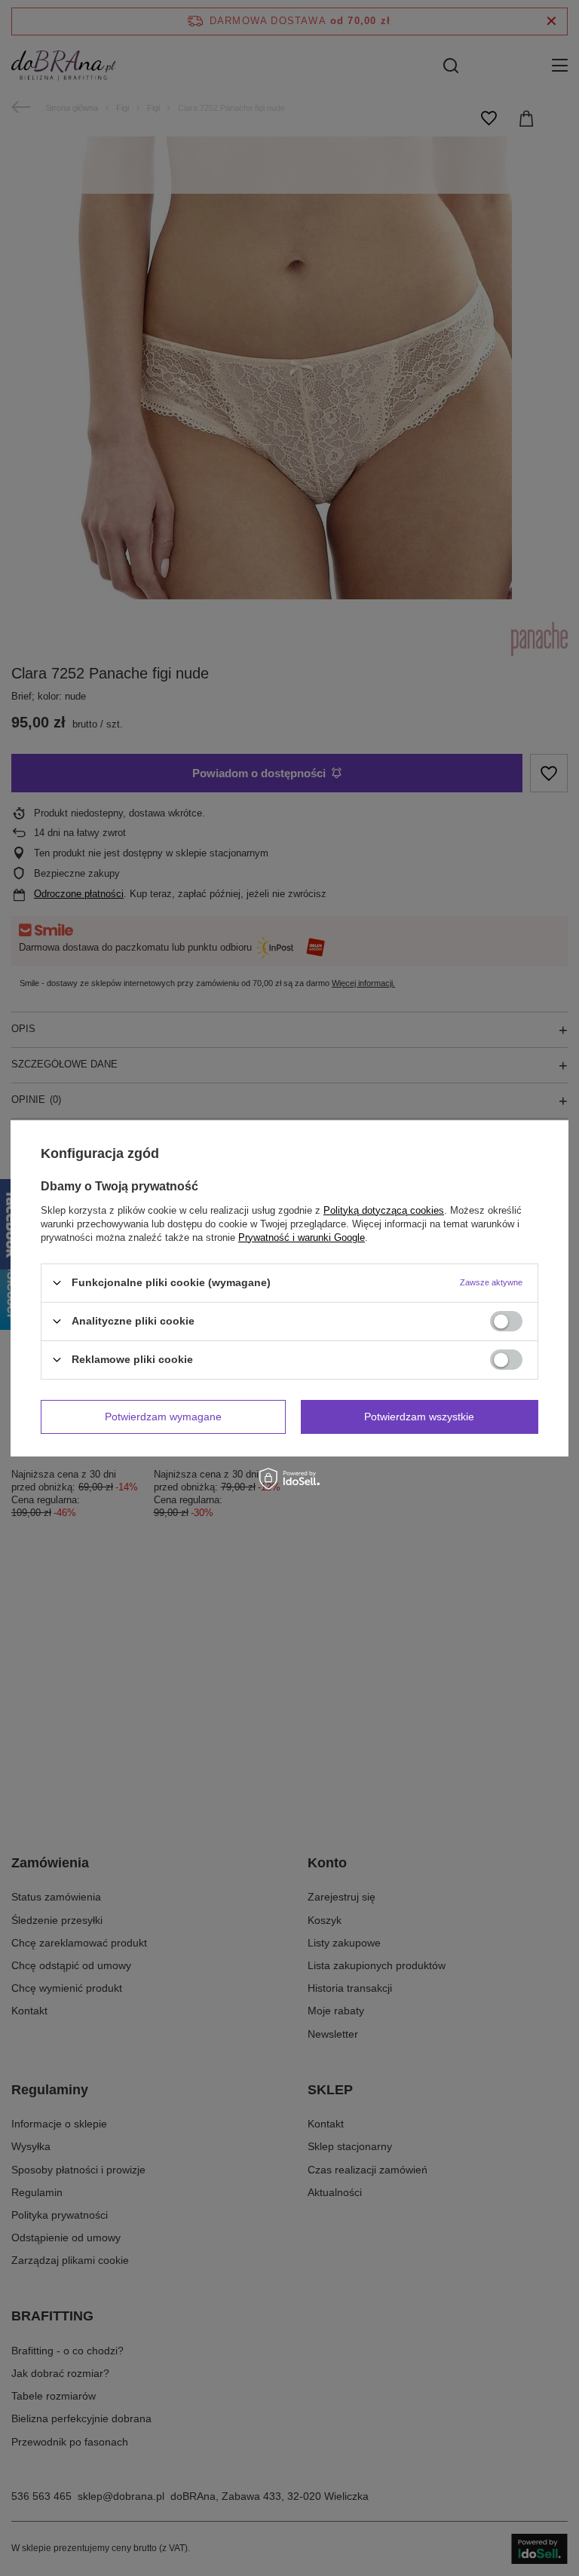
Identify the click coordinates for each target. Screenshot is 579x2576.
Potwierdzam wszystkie (419, 1417)
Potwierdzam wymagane (163, 1417)
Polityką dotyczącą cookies (384, 1210)
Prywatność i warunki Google (302, 1237)
